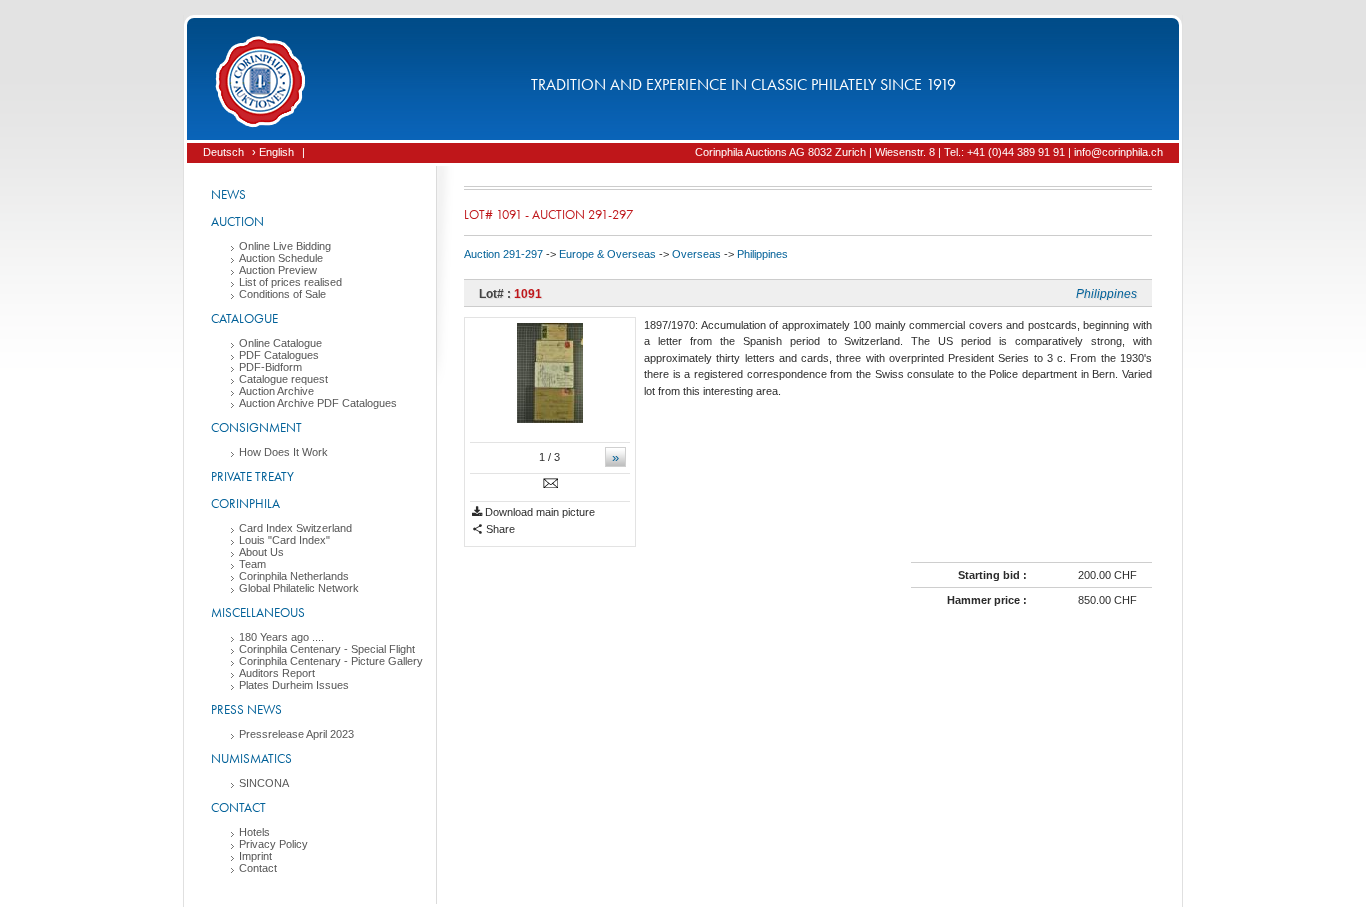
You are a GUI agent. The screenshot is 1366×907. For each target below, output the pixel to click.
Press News (246, 709)
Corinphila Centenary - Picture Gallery (331, 661)
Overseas (696, 254)
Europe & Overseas (607, 254)
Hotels (254, 832)
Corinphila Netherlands (294, 576)
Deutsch (223, 152)
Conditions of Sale (282, 294)
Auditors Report (277, 673)
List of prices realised (290, 282)
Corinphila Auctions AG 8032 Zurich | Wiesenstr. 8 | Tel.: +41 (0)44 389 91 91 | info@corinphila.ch (929, 152)
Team (252, 564)
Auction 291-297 (503, 254)
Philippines (762, 254)
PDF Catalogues (279, 355)
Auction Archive (276, 391)
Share (499, 529)
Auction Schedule (281, 258)
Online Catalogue (280, 343)
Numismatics (251, 758)
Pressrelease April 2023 (296, 734)
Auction (237, 221)
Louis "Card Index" (284, 540)
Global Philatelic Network (299, 588)
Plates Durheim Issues (294, 685)
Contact (238, 807)
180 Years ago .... (281, 637)
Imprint (255, 856)
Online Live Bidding (285, 246)
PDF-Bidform (270, 367)
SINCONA (264, 783)
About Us (261, 552)
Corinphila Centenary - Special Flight (327, 649)
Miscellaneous (258, 612)
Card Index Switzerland (295, 528)
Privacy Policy (273, 844)
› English (273, 152)
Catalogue (244, 318)
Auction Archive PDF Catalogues (318, 403)
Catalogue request (283, 379)
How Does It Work (283, 452)
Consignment (256, 427)
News (228, 194)
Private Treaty (252, 476)
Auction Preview (278, 270)
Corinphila (245, 503)
